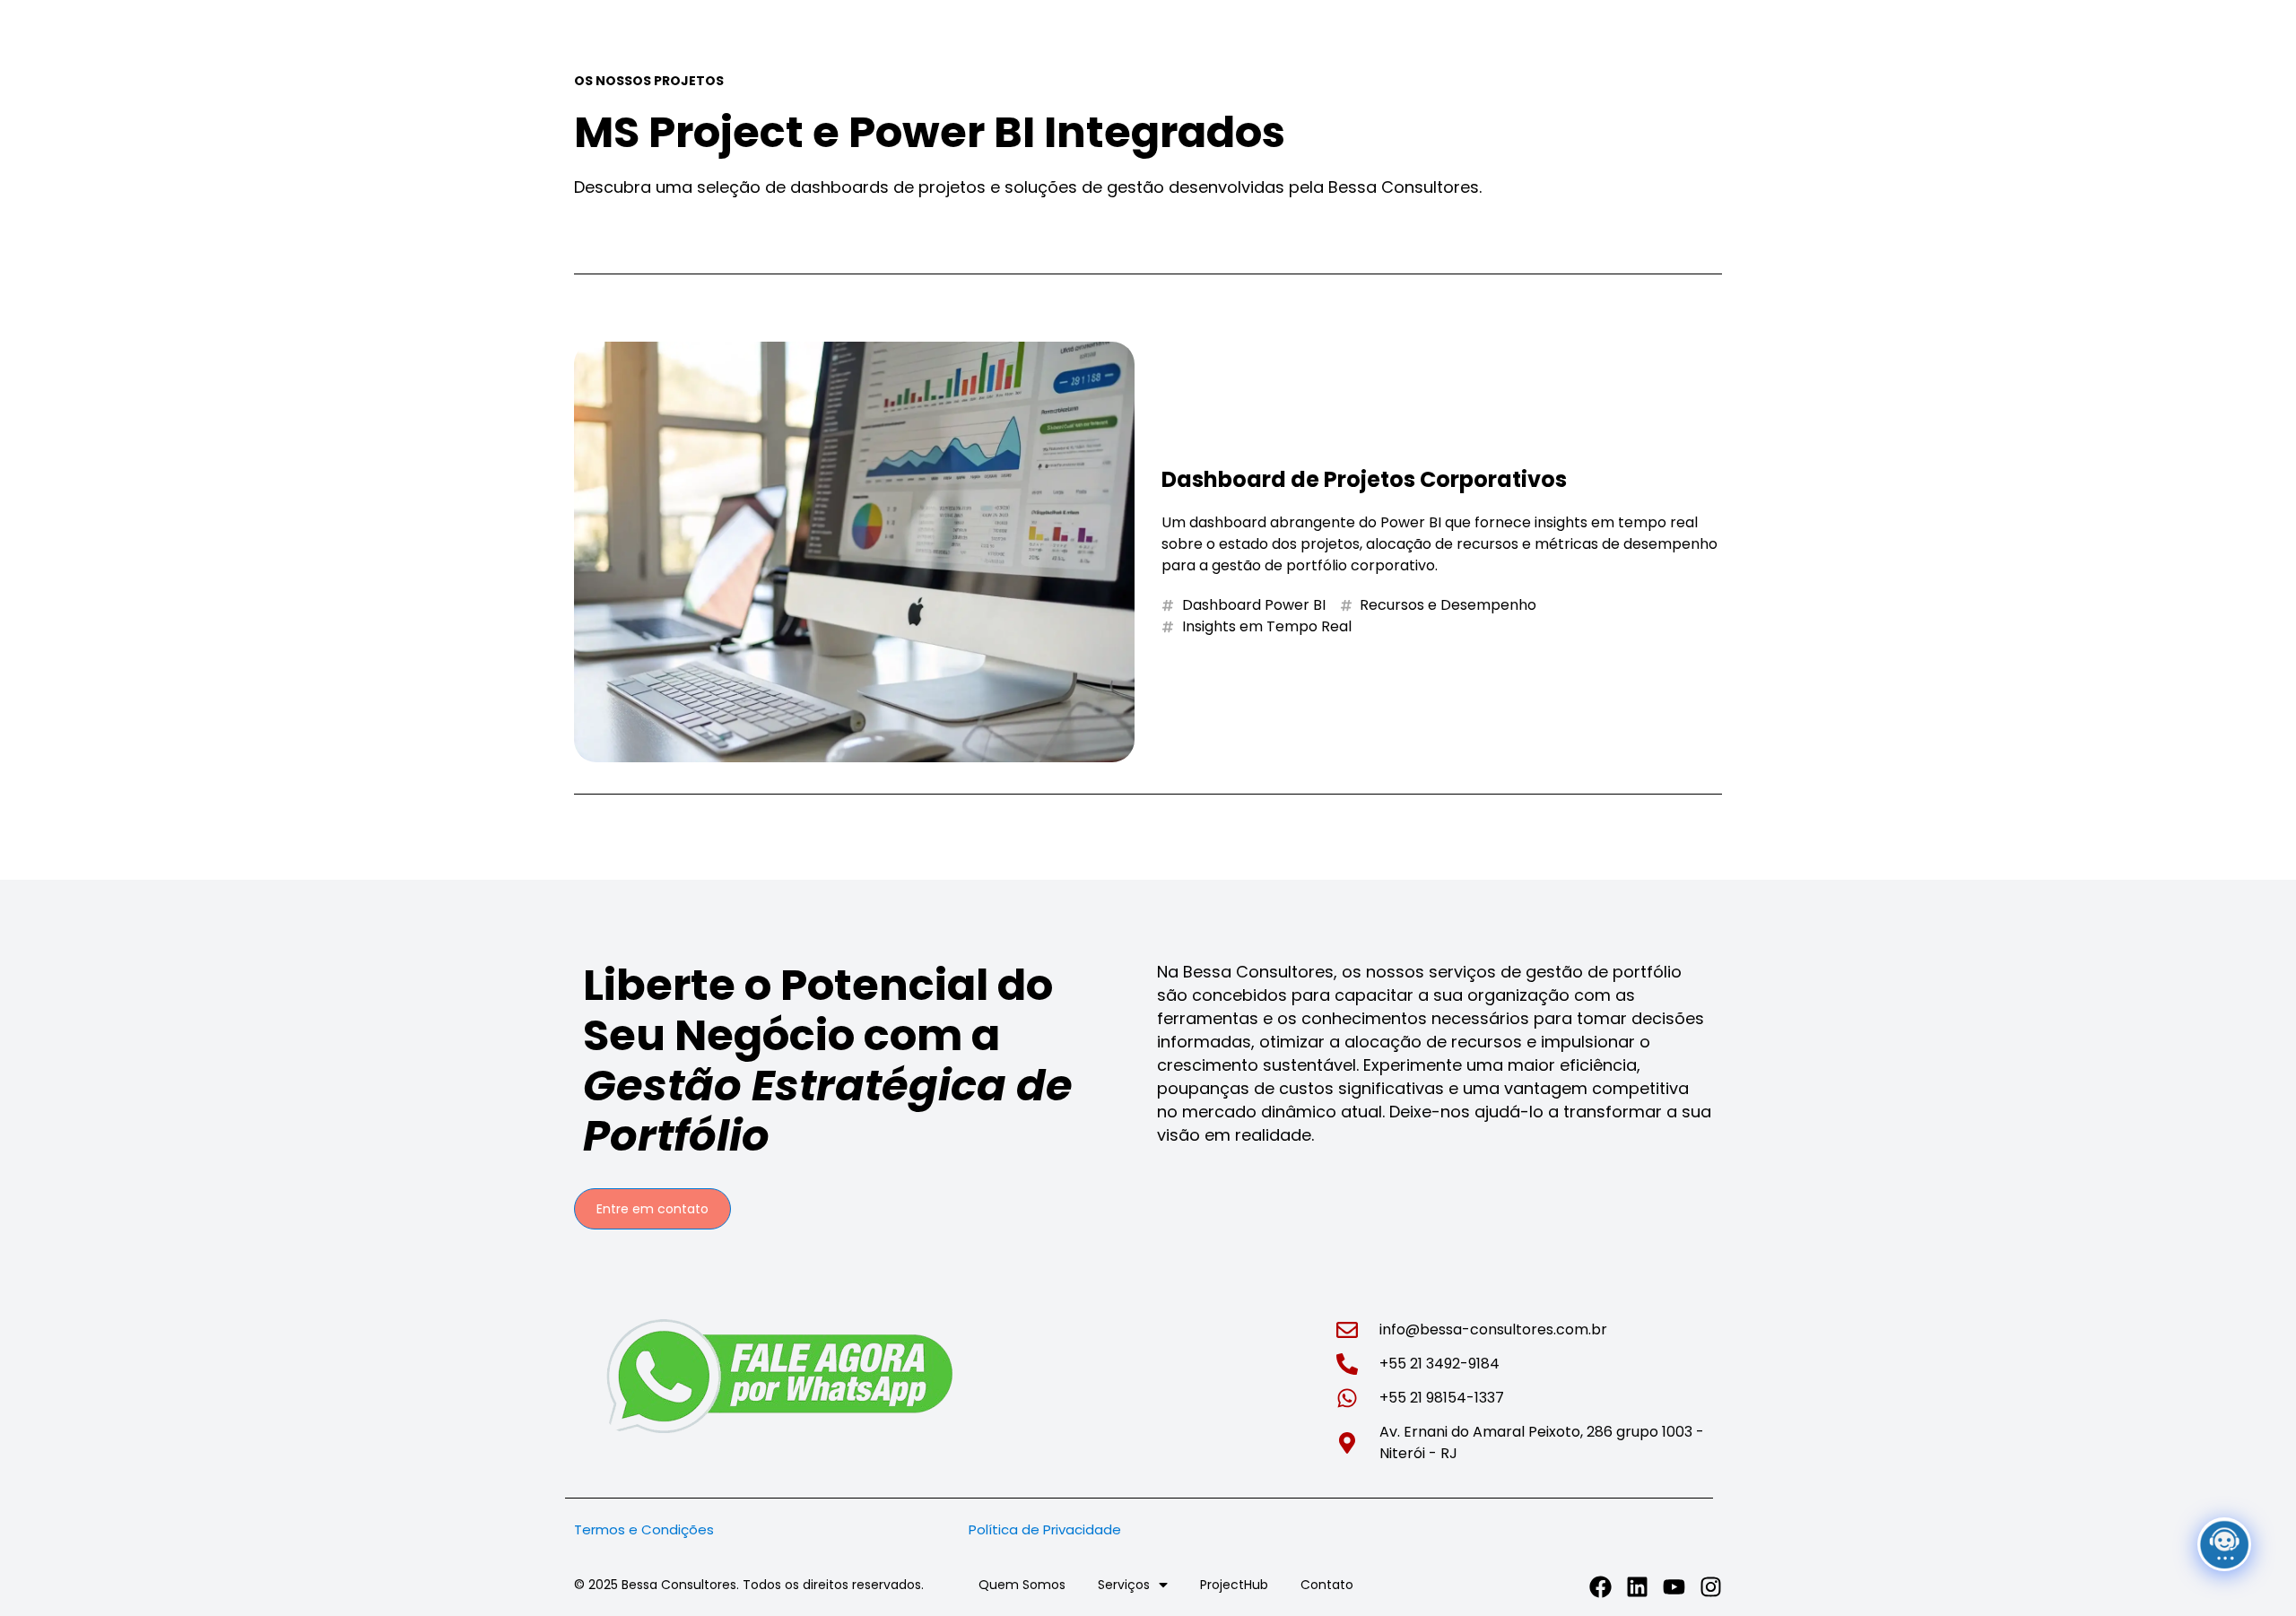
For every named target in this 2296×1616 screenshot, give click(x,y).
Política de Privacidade (1050, 1529)
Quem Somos (1022, 1585)
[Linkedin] (1637, 1587)
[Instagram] (1711, 1587)
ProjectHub (1234, 1585)
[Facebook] (1600, 1587)
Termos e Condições (644, 1529)
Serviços (1124, 1585)
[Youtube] (1674, 1587)
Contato (1327, 1585)
